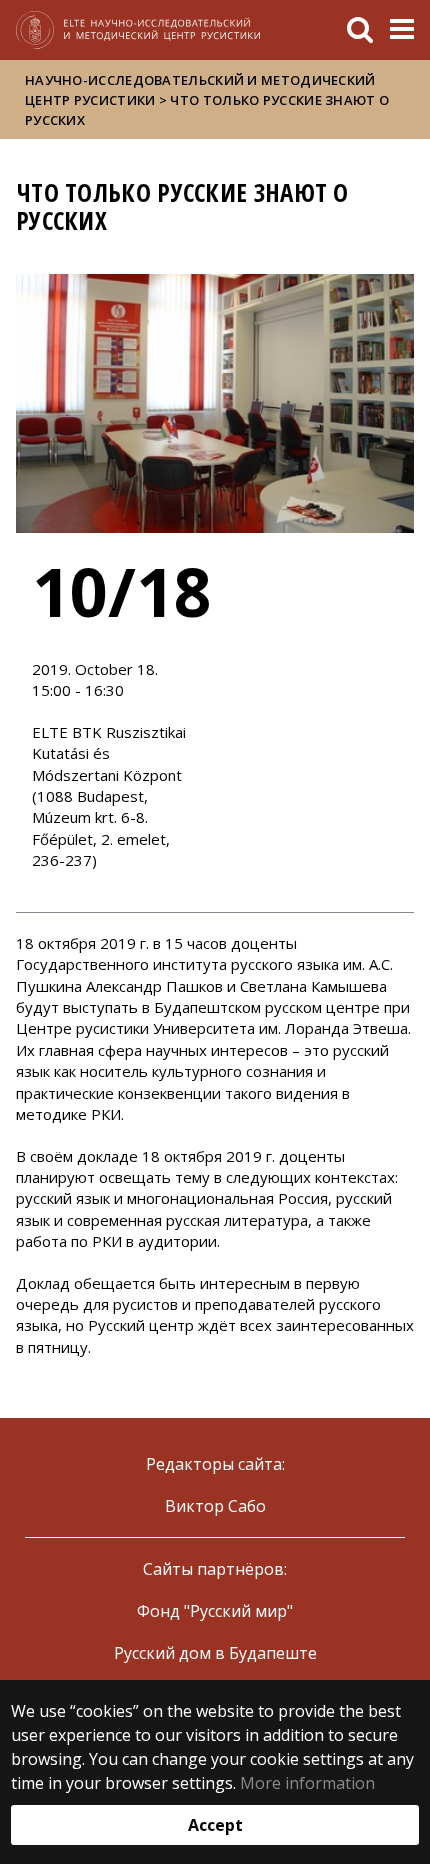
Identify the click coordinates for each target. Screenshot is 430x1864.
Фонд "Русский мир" (215, 1611)
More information (307, 1783)
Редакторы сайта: (215, 1464)
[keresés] (360, 30)
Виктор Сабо (215, 1506)
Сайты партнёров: (215, 1569)
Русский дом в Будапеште (215, 1653)
